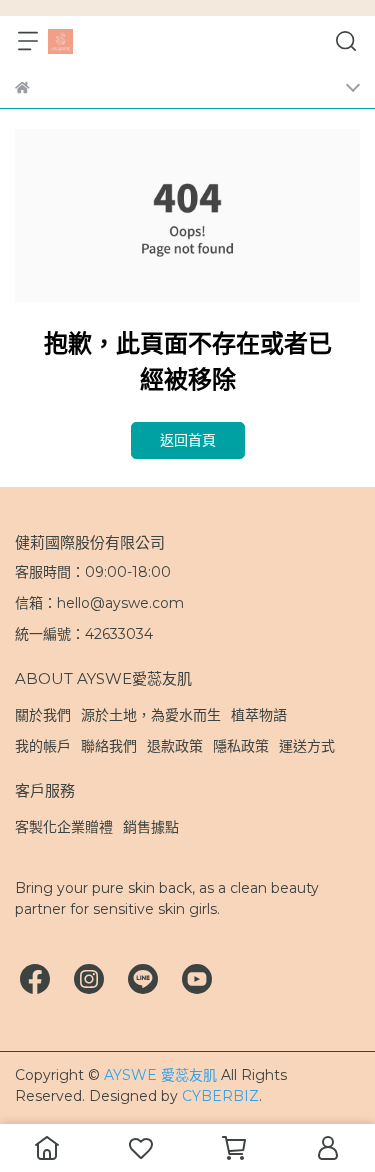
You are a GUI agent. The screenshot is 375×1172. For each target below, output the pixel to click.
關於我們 (43, 715)
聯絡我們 (109, 746)
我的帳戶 (43, 746)
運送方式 (307, 746)
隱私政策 (241, 746)
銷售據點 (151, 827)
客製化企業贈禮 (64, 827)
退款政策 (175, 746)
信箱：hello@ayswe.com (99, 603)
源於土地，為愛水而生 (151, 715)
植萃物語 (259, 715)
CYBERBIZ (220, 1096)
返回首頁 (188, 440)
